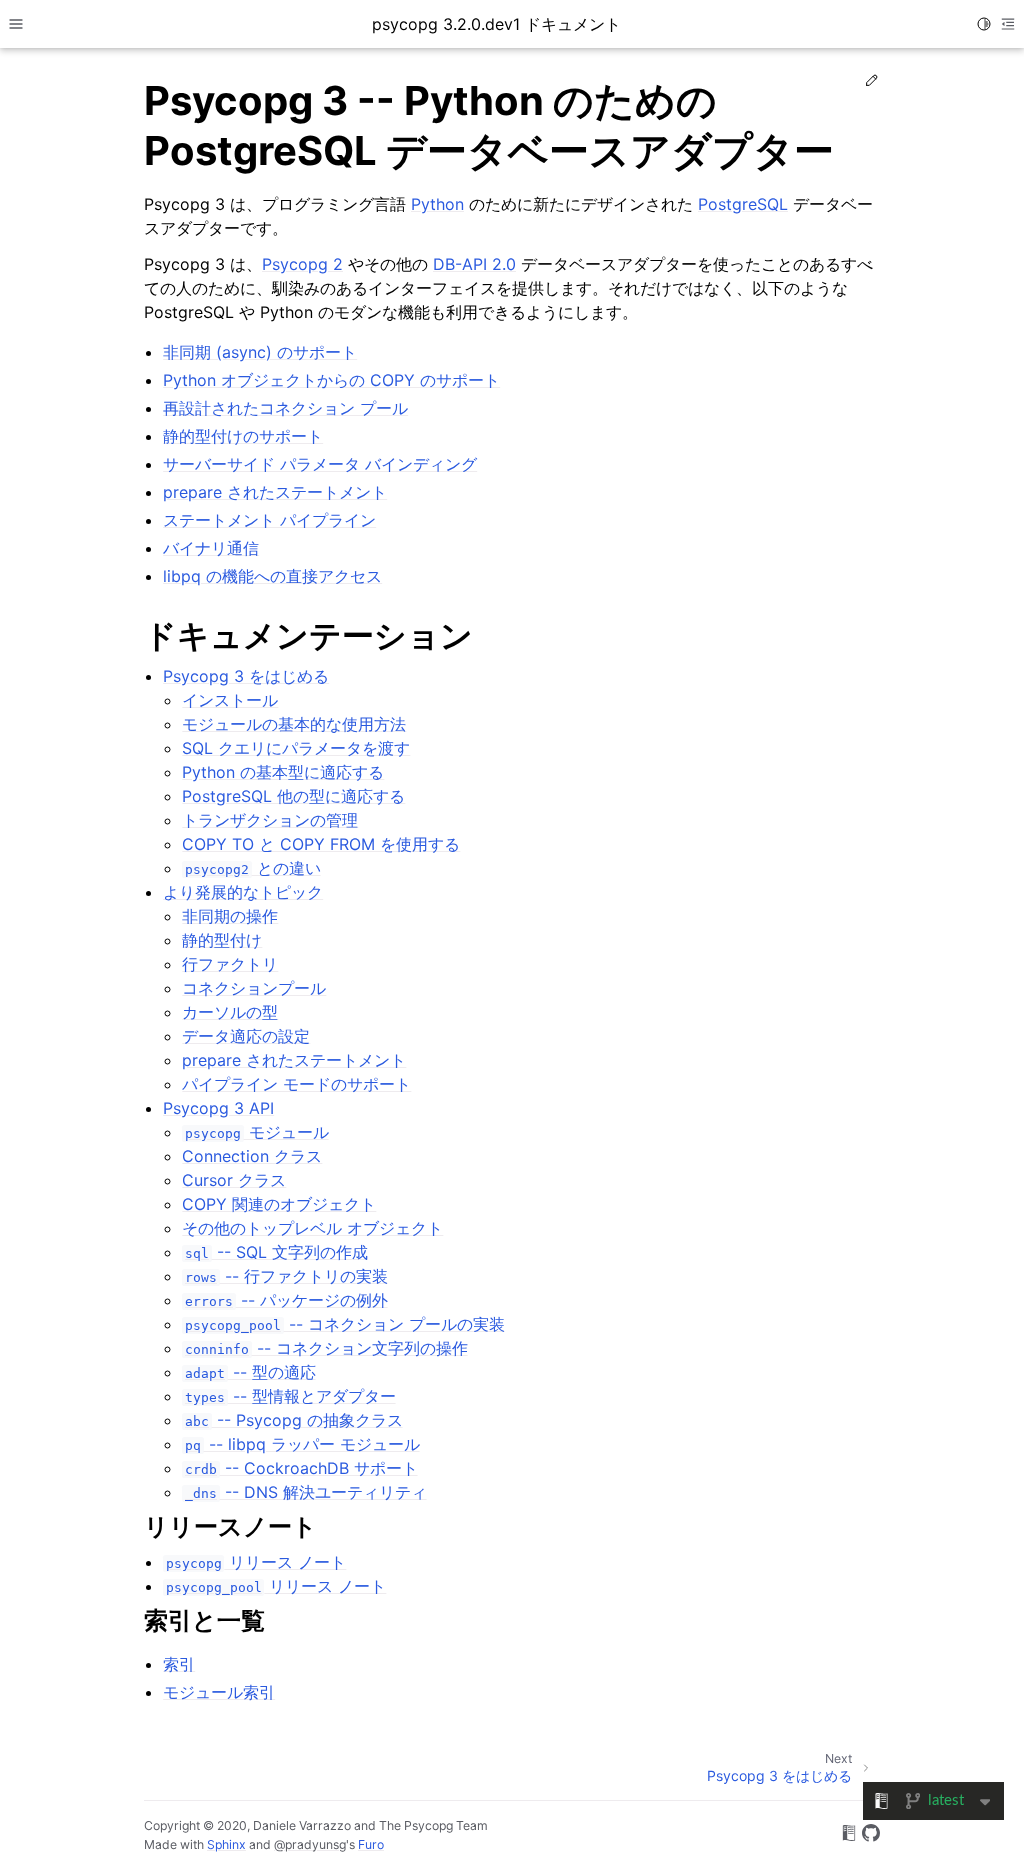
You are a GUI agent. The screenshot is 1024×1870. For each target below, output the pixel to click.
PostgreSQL (743, 204)
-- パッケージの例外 (286, 1300)
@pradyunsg (310, 1844)
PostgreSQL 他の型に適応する (293, 796)
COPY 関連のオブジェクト (279, 1204)
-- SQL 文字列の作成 (276, 1252)
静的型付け (222, 940)
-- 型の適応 (250, 1372)
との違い (252, 868)
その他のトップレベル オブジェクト (312, 1228)
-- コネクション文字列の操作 (326, 1348)
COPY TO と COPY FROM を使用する (321, 844)
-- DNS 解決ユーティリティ (305, 1492)
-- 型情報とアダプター (290, 1396)
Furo (371, 1844)
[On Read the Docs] (849, 1836)
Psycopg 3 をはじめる (246, 676)
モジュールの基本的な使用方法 (294, 724)
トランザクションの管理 (270, 820)
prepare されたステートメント (294, 1060)
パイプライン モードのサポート (296, 1084)
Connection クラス (252, 1156)
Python (437, 204)
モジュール (256, 1132)
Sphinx (226, 1844)
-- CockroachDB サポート (301, 1468)
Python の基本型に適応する (283, 772)
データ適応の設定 (246, 1036)
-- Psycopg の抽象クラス (293, 1420)
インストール (230, 700)
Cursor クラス (234, 1180)
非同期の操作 (230, 916)
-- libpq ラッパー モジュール (302, 1444)
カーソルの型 (230, 1012)
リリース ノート (256, 1562)
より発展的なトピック (243, 892)
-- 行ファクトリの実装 (286, 1276)
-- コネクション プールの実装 (344, 1324)
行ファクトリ (230, 964)
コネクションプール (254, 988)
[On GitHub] (871, 1836)
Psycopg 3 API (218, 1108)
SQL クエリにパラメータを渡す (296, 748)
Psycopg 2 (302, 264)
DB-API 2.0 (474, 264)
